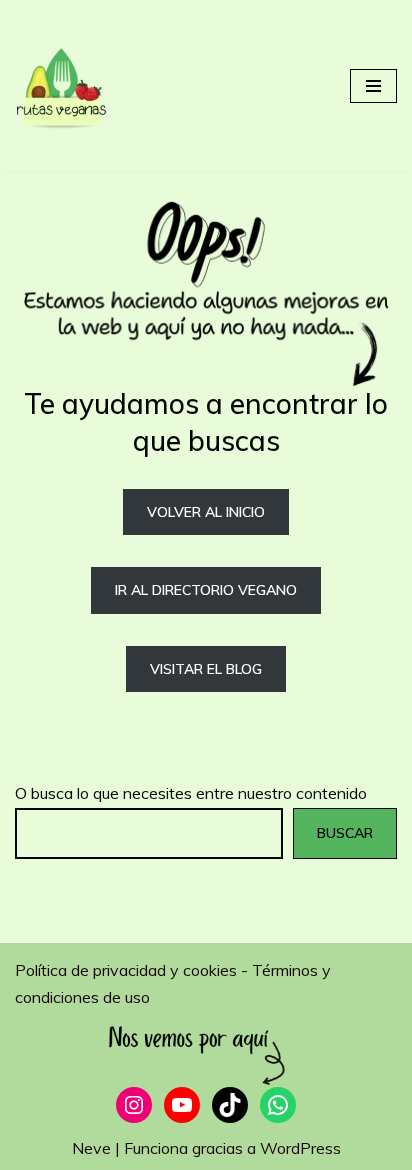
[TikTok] (230, 1105)
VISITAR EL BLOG (206, 669)
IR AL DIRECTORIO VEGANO (206, 590)
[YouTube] (182, 1105)
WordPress (300, 1148)
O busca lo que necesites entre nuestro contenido (191, 793)
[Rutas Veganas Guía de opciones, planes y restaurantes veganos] (75, 85)
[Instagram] (134, 1105)
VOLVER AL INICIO (206, 512)
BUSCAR (345, 833)
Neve (91, 1148)
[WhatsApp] (278, 1105)
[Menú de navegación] (373, 86)
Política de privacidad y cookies (128, 970)
